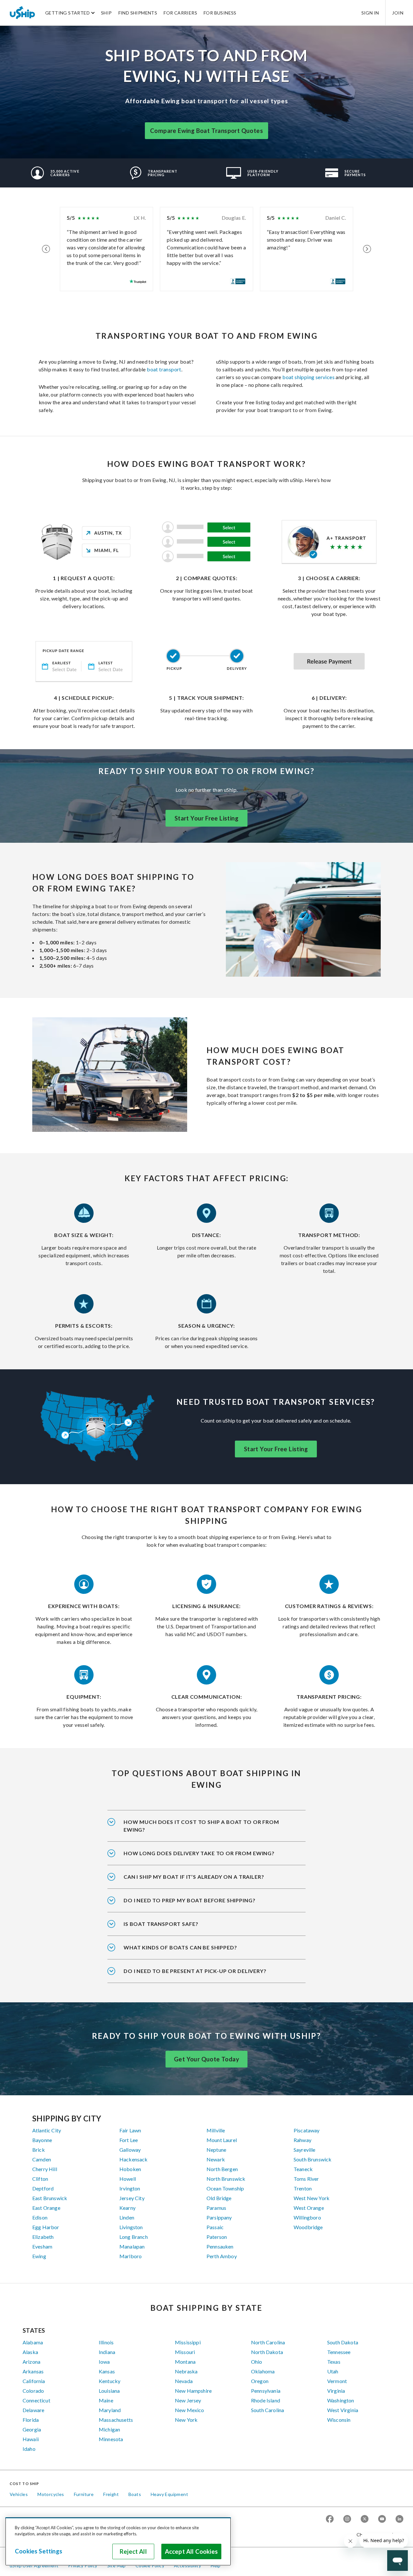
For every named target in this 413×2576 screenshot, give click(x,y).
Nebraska (186, 2371)
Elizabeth (43, 2237)
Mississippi (188, 2342)
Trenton (303, 2188)
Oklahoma (263, 2371)
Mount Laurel (222, 2140)
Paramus (216, 2208)
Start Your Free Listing (206, 818)
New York (186, 2420)
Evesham (42, 2246)
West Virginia (343, 2410)
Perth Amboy (222, 2256)
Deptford (43, 2188)
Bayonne (42, 2140)
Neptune (216, 2150)
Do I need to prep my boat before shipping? (189, 1900)
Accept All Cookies (191, 2551)
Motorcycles (51, 2494)
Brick (39, 2150)
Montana (185, 2362)
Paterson (217, 2237)
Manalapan (132, 2246)
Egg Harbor (46, 2227)
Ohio (257, 2362)
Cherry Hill (45, 2169)
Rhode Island (266, 2400)
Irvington (130, 2188)
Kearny (127, 2208)
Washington (341, 2400)
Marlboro (131, 2256)
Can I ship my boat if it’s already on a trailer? (194, 1877)
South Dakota (343, 2342)
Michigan (109, 2429)
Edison (40, 2217)
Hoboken (130, 2169)
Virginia (336, 2391)
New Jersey (188, 2400)
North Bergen (222, 2169)
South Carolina (267, 2410)
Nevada (184, 2381)
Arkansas (33, 2371)
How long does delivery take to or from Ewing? (199, 1853)
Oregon (260, 2381)
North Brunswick (226, 2179)
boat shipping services (308, 377)
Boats (135, 2494)
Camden (42, 2159)
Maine (106, 2400)
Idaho (29, 2449)
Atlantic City (47, 2130)
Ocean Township (225, 2188)
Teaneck (303, 2169)
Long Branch (134, 2237)
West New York (312, 2198)
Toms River (306, 2179)
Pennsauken (220, 2246)
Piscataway (307, 2130)
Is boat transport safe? (161, 1924)
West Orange (309, 2208)
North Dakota (267, 2352)
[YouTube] (382, 2519)
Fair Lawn (130, 2130)
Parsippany (219, 2217)
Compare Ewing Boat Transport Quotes (206, 131)
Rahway (302, 2140)
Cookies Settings (39, 2551)
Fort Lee (129, 2140)
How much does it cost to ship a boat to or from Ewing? (201, 1826)
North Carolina (268, 2342)
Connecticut (36, 2400)
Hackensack (134, 2159)
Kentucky (110, 2381)
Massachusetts (116, 2420)
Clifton (40, 2179)
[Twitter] (365, 2519)
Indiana (107, 2352)
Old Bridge (219, 2198)
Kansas (107, 2371)
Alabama (33, 2342)
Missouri (185, 2352)
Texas (334, 2362)
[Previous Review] (46, 249)
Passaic (215, 2227)
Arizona (31, 2362)
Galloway (130, 2150)
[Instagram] (347, 2519)
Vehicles (19, 2494)
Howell (128, 2179)
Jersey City (132, 2198)
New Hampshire (193, 2391)
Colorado (33, 2391)
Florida (31, 2420)
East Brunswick (50, 2198)
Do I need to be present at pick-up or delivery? (195, 1971)
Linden (127, 2217)
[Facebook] (330, 2519)
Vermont (337, 2381)
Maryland (110, 2410)
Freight (111, 2494)
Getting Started (67, 13)
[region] (118, 2541)
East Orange (46, 2208)
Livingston (131, 2227)
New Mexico (190, 2410)
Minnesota (111, 2439)
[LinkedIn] (399, 2519)
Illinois (106, 2342)
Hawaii (31, 2439)
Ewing (39, 2256)
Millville (216, 2130)
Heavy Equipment (169, 2494)
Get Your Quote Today (206, 2059)
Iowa (104, 2362)
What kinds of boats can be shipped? (180, 1947)
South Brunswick (312, 2159)
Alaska (30, 2352)
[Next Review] (367, 249)
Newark (216, 2159)
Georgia (32, 2429)
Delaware (33, 2410)
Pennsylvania (266, 2391)
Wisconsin (339, 2420)
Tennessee (339, 2352)
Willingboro (307, 2217)
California (34, 2381)
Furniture (84, 2494)
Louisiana (109, 2391)
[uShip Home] (23, 13)
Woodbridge (308, 2227)
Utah (333, 2371)
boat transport (164, 369)
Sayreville (305, 2150)
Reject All (133, 2551)
